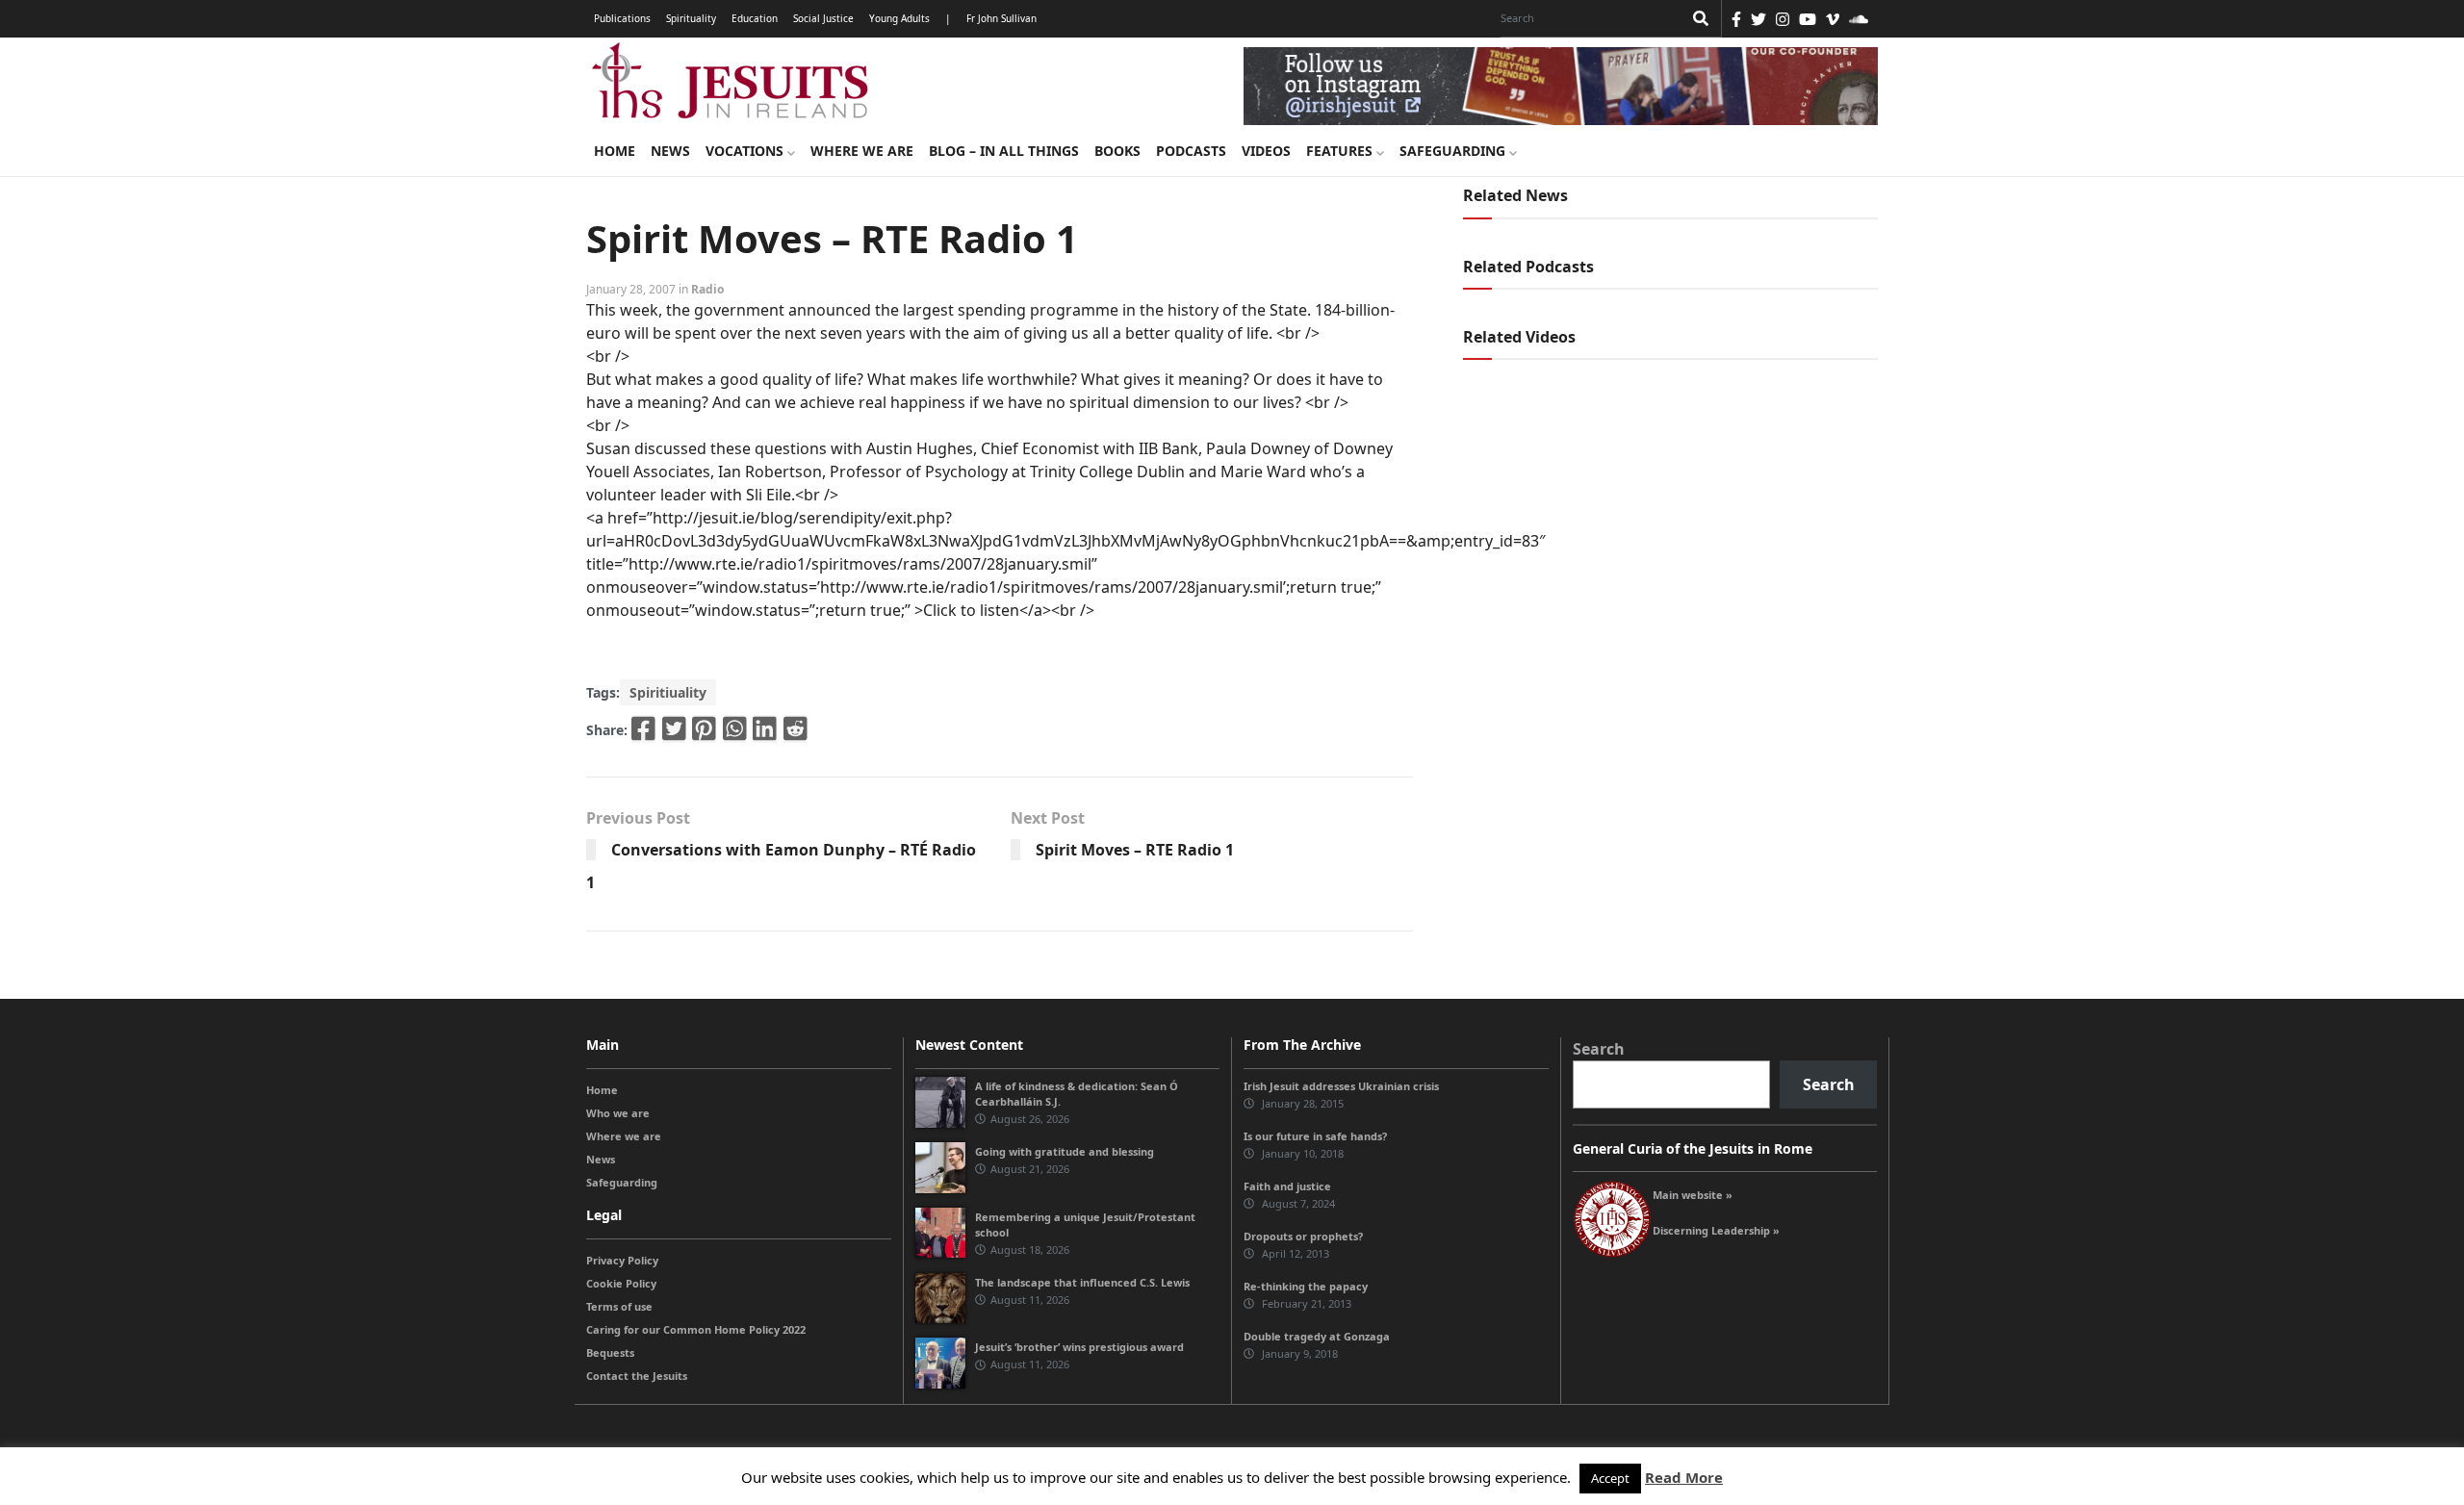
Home (615, 151)
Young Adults (899, 18)
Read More (1684, 1477)
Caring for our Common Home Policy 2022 (696, 1329)
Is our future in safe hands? (1315, 1136)
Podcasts (1191, 151)
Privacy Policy (622, 1260)
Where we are (862, 151)
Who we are (618, 1113)
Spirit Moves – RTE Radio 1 (1135, 850)
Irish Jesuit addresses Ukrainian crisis (1341, 1086)
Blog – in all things (1004, 151)
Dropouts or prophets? (1303, 1236)
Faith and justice (1287, 1186)
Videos (1266, 151)
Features (1341, 151)
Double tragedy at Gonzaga (1317, 1336)
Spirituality (691, 18)
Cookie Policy (621, 1283)
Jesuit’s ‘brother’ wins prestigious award (1079, 1347)
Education (755, 18)
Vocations (746, 151)
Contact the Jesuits (637, 1376)
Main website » (1693, 1195)
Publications (622, 18)
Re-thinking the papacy (1306, 1286)
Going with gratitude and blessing (1065, 1151)
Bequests (610, 1352)
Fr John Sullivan (1001, 18)
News (670, 151)
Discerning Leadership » (1716, 1230)
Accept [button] (1610, 1478)
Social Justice (823, 18)
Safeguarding (1454, 151)
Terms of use (619, 1306)
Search (1599, 1049)
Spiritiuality (668, 692)
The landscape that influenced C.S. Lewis (1082, 1282)
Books (1117, 151)
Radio (707, 289)
